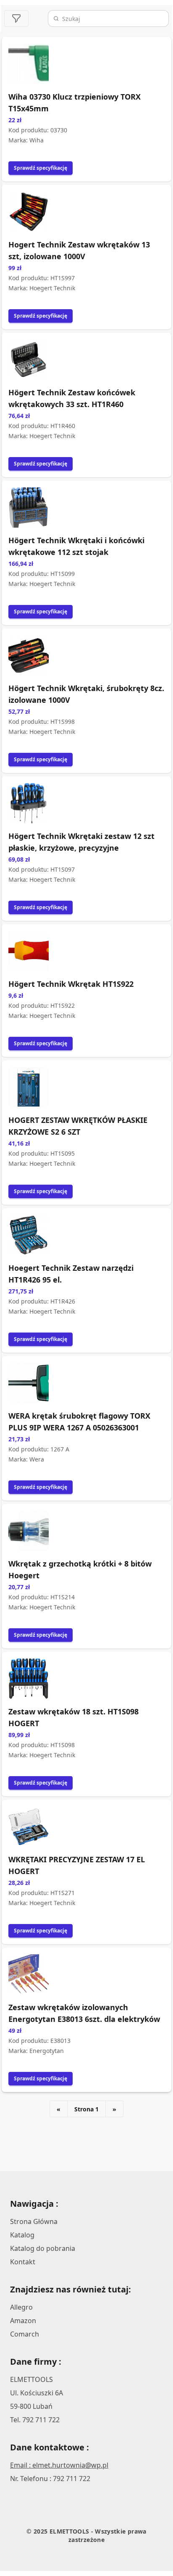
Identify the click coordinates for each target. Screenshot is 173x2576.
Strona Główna (34, 2221)
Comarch (25, 2334)
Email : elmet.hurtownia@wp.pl (59, 2465)
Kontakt (23, 2262)
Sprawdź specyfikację (41, 168)
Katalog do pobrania (43, 2248)
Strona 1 (86, 2109)
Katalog (22, 2235)
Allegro (21, 2307)
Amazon (23, 2321)
